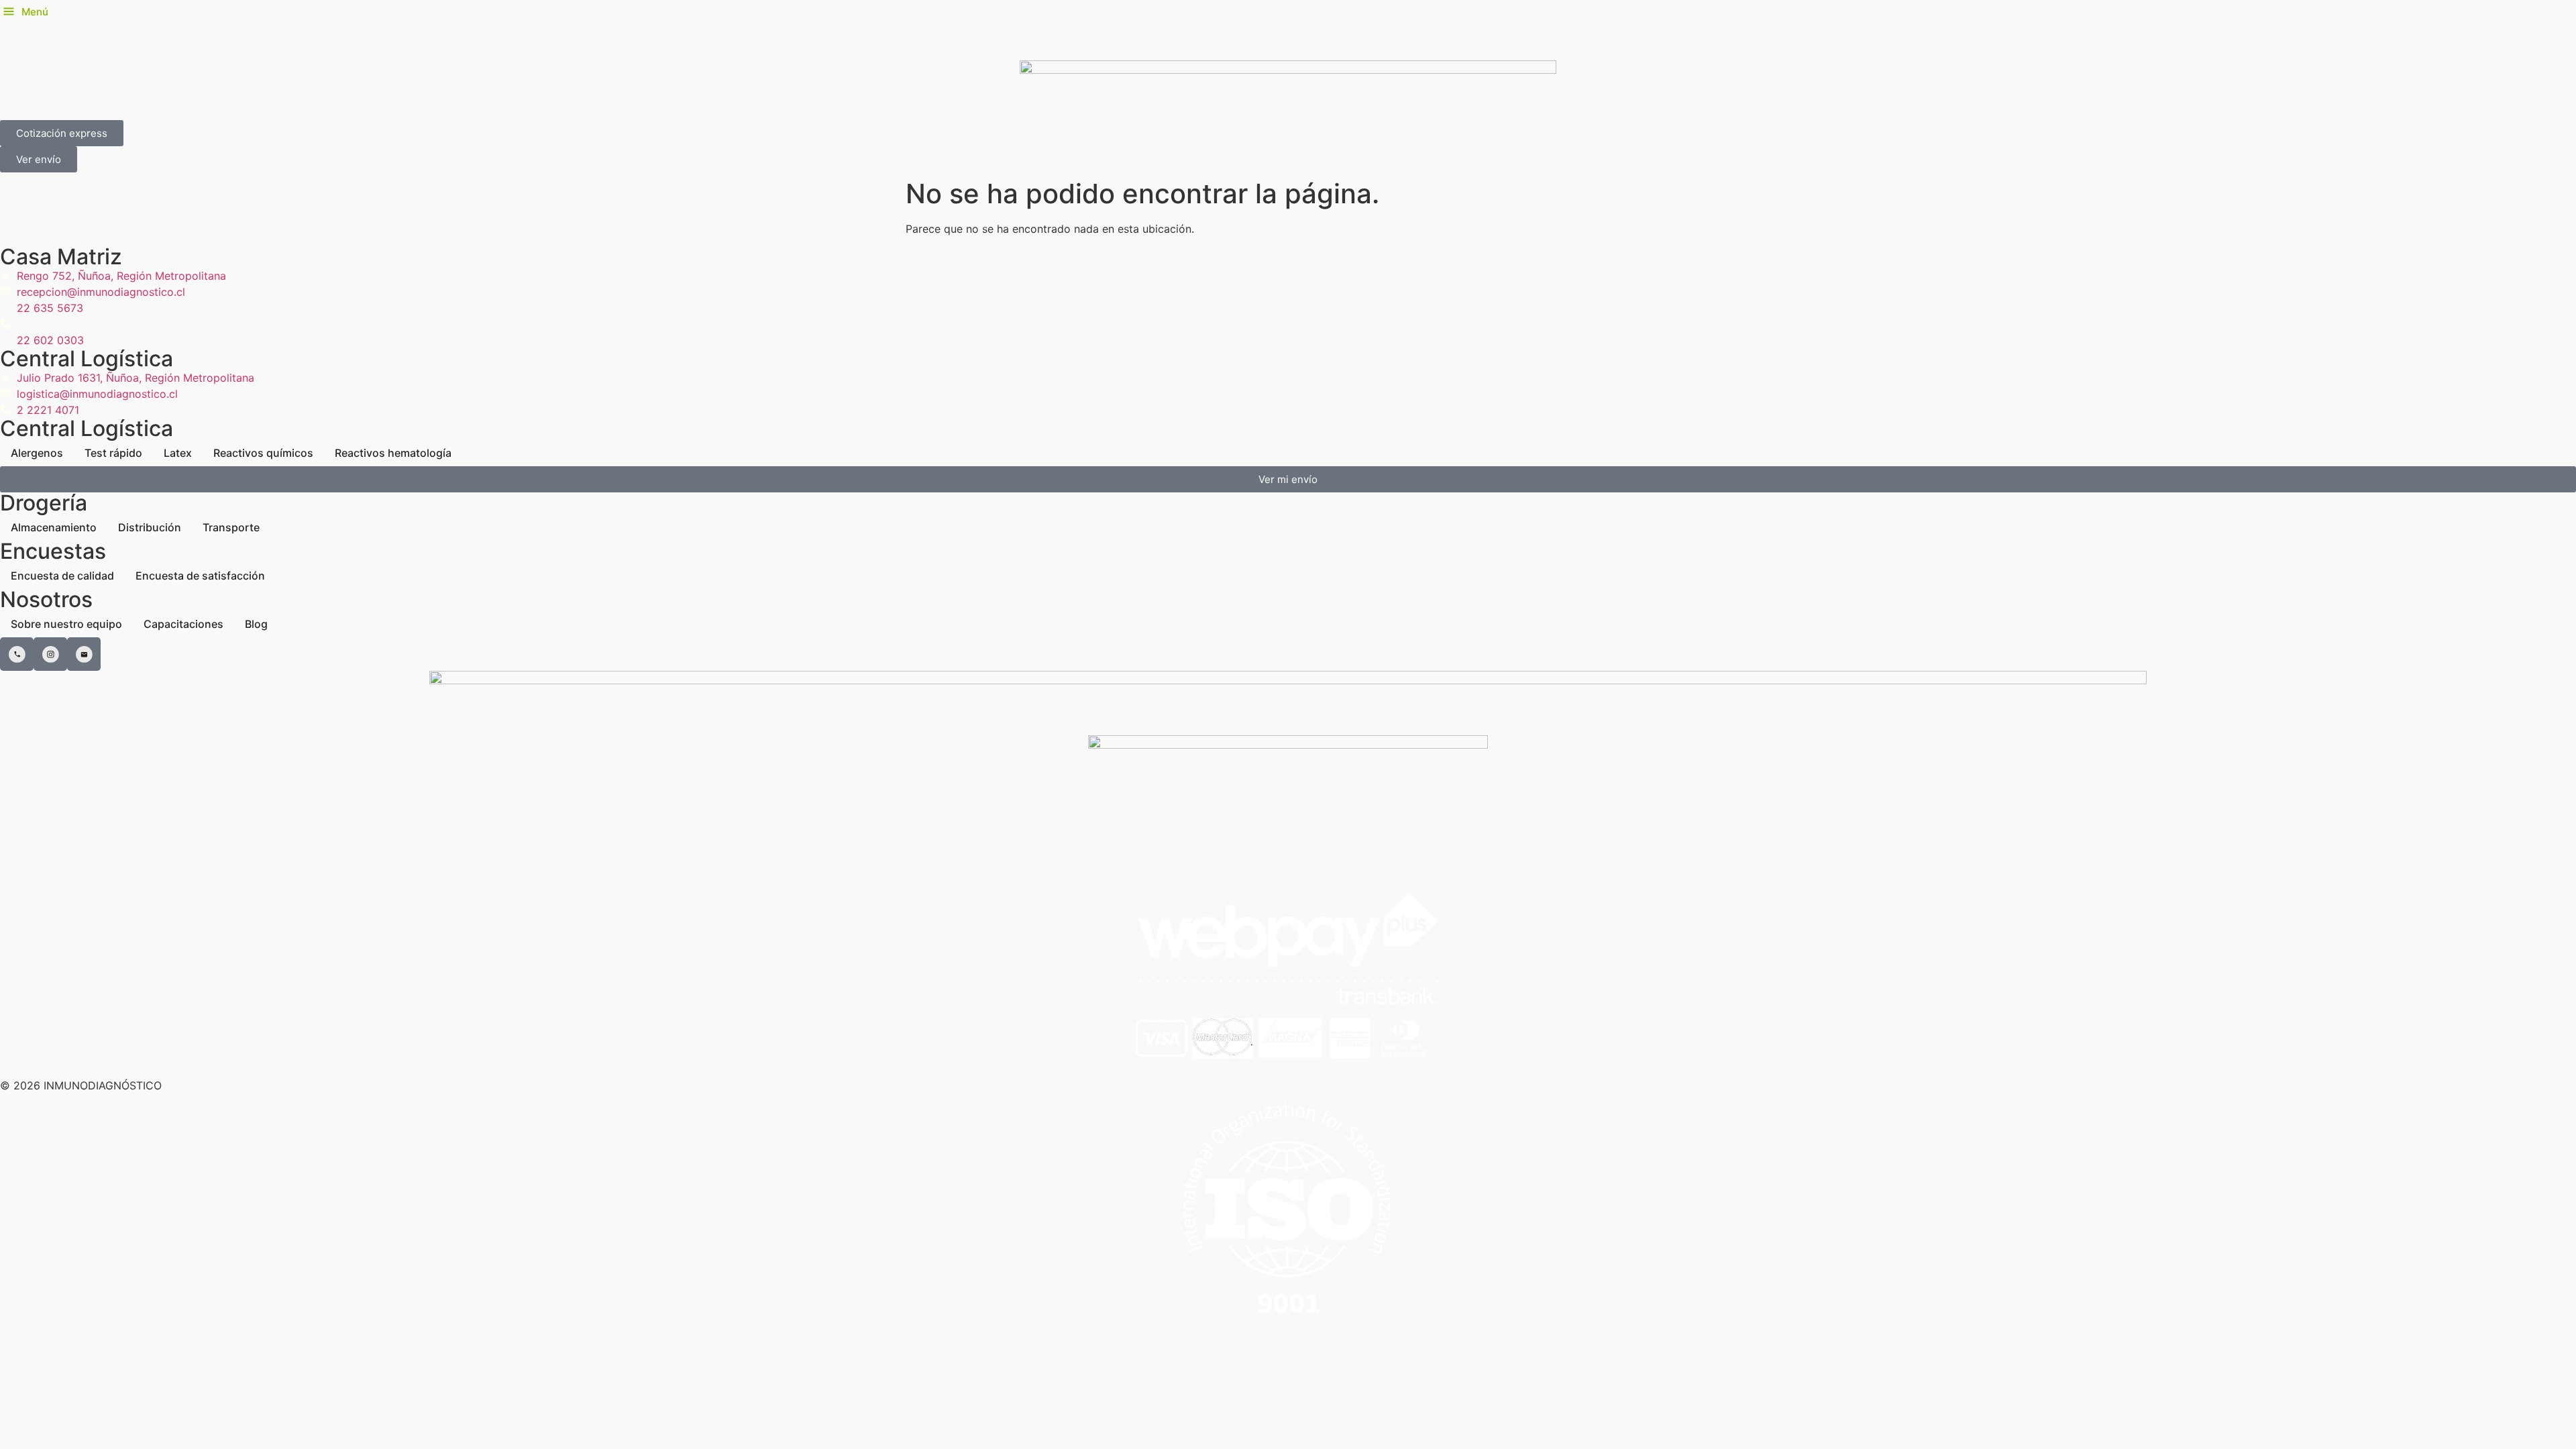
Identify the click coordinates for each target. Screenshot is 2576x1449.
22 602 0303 (50, 340)
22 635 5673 (50, 308)
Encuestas (53, 551)
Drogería (44, 503)
